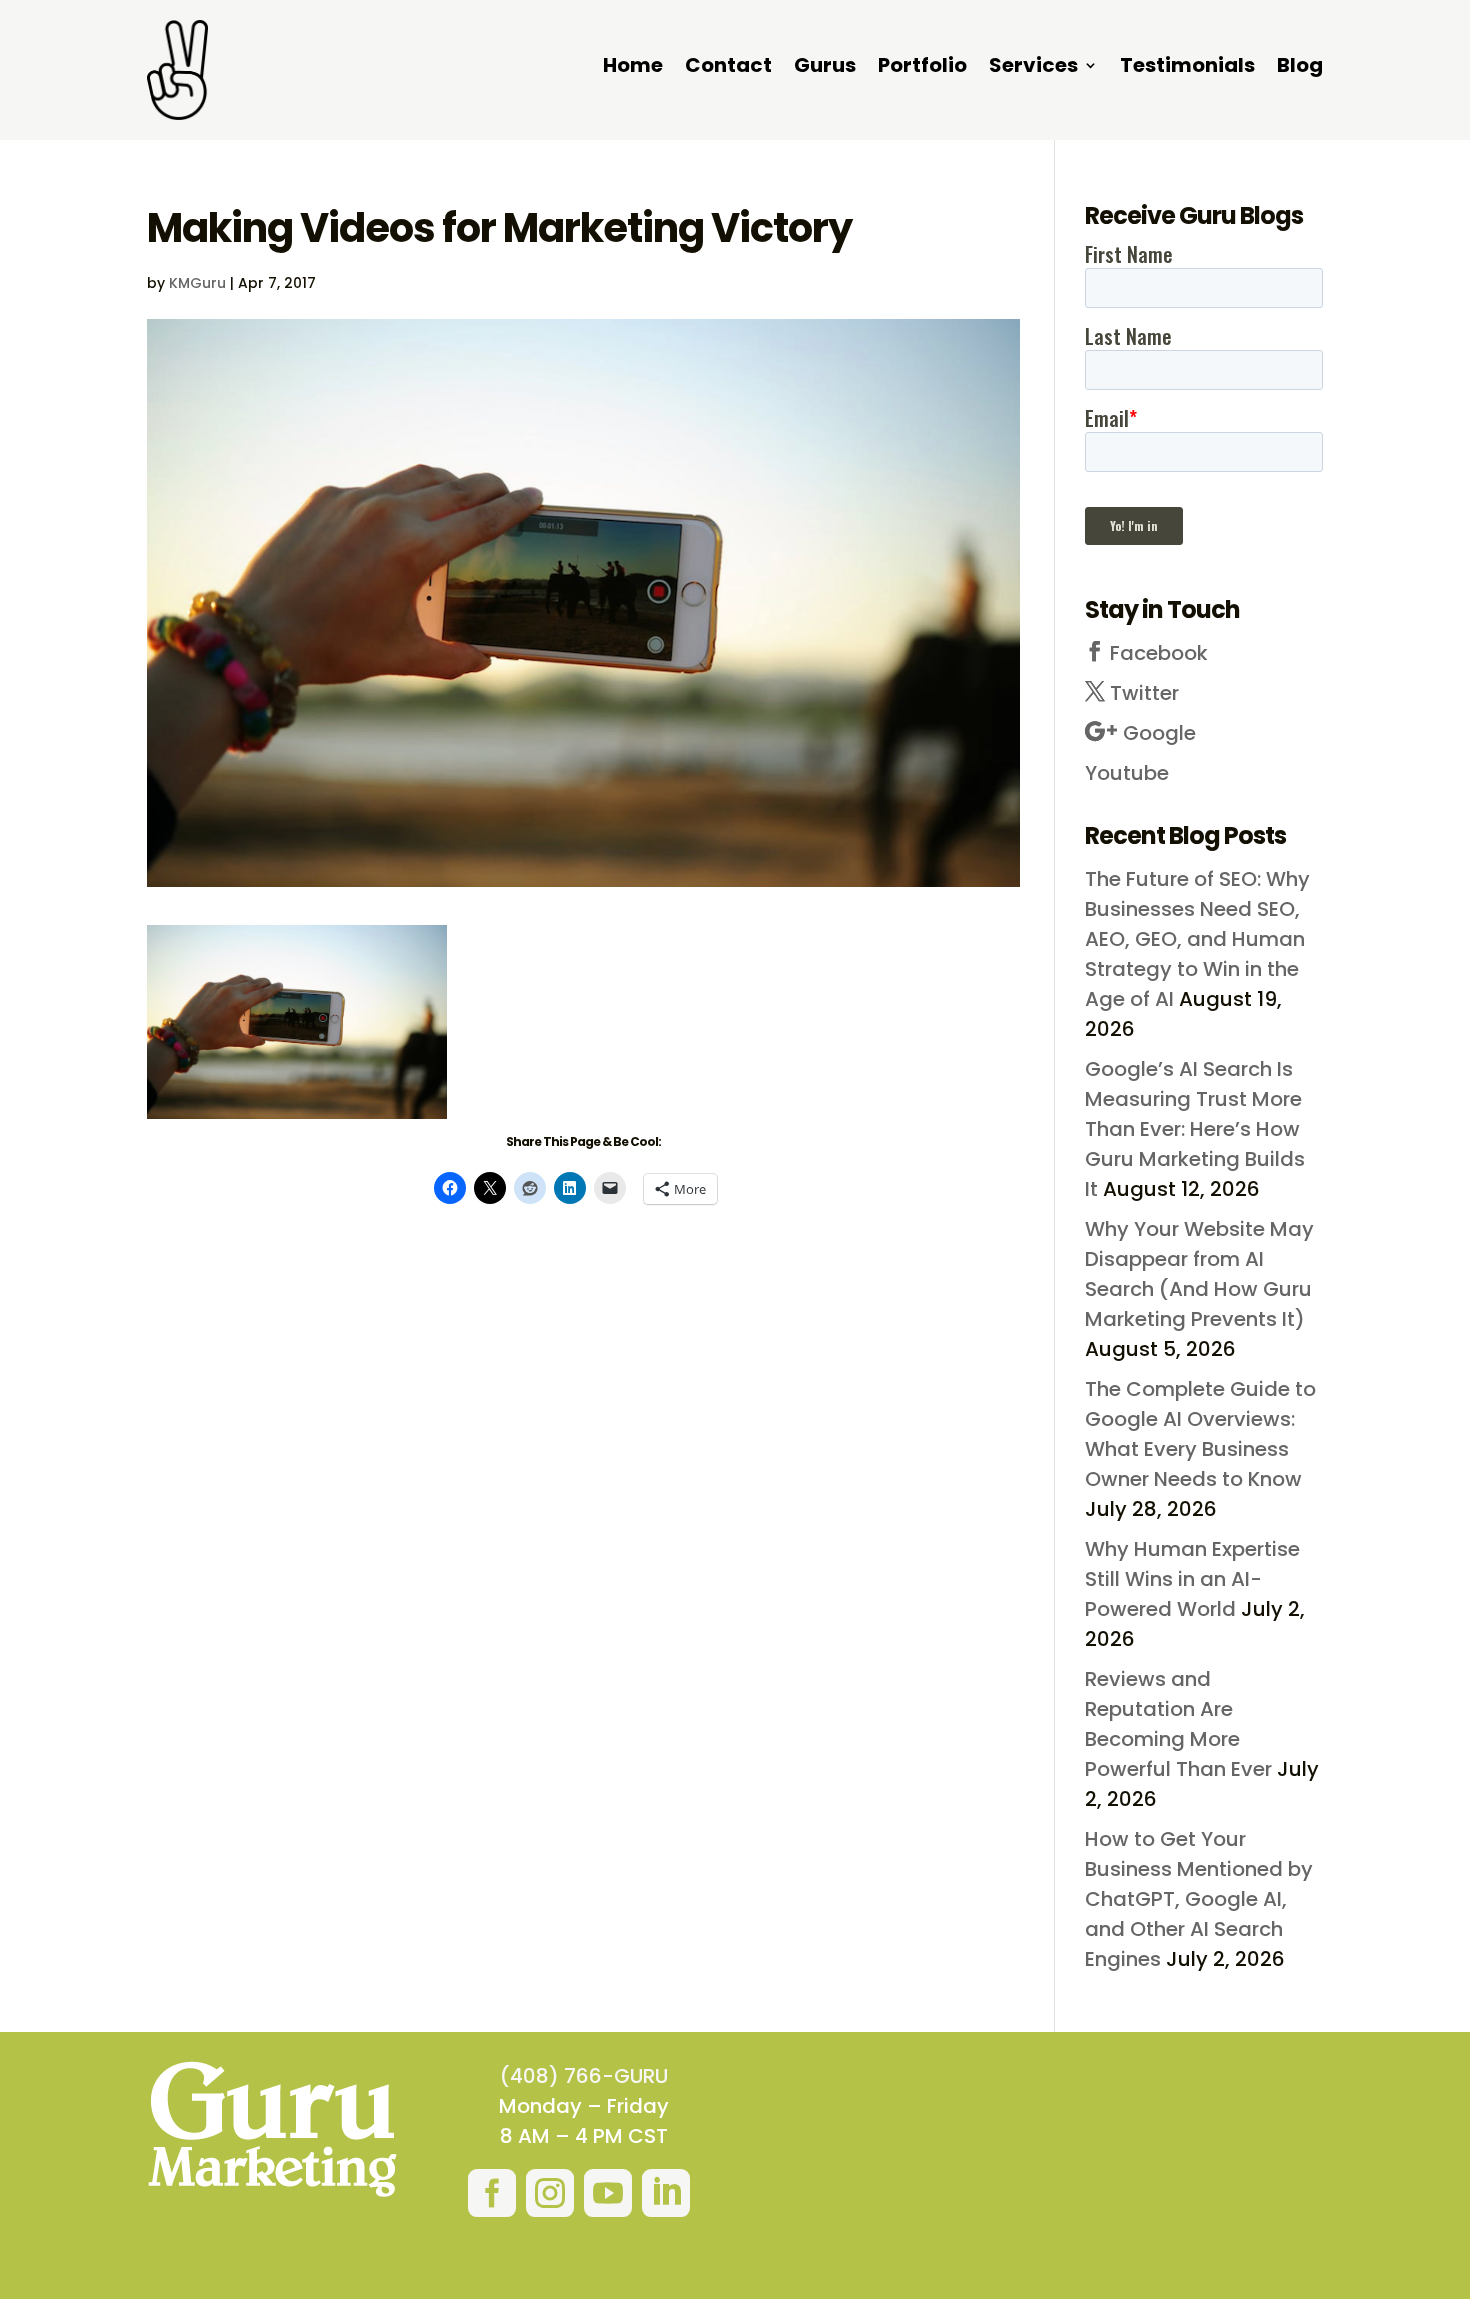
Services (1033, 68)
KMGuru (197, 283)
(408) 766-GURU (584, 2076)
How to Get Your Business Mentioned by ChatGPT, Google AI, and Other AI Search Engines (1199, 1899)
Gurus (825, 68)
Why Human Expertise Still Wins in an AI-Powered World (1192, 1579)
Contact (728, 68)
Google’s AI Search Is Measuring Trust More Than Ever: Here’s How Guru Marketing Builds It (1195, 1129)
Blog (1300, 68)
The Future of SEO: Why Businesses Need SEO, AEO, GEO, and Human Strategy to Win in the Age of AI (1197, 939)
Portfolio (922, 68)
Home (633, 68)
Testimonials (1187, 68)
